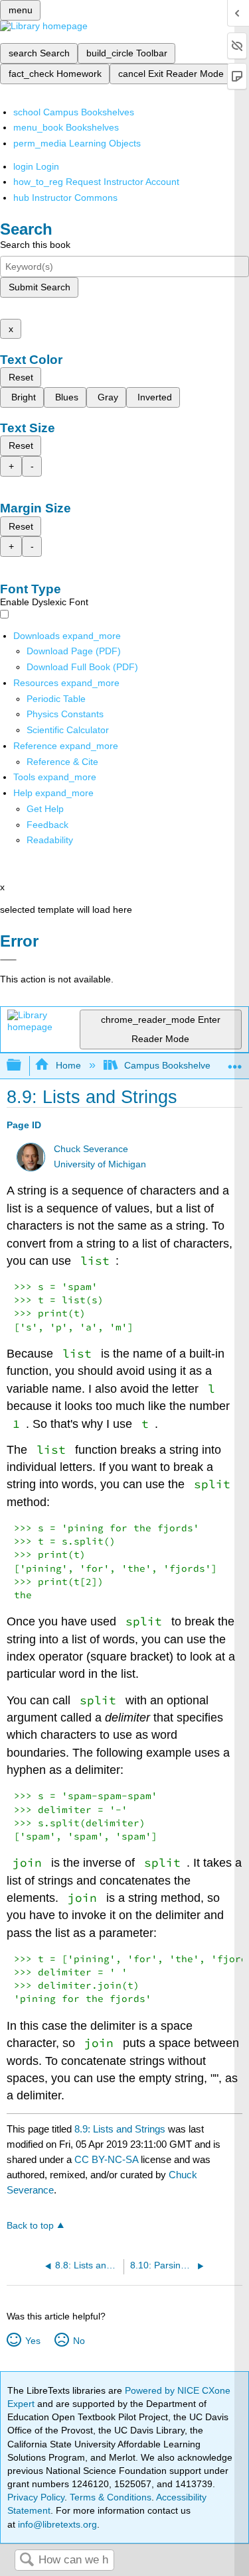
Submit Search (40, 287)
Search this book (35, 245)
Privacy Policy (36, 2497)
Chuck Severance (91, 1149)
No (79, 2341)
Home (68, 1065)
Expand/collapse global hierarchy (23, 1066)
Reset (21, 377)
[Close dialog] (8, 960)
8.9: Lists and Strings (120, 2129)
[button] (47, 825)
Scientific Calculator (68, 730)
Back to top (30, 2226)
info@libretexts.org (56, 2524)
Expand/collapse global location (235, 1062)
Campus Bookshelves (170, 1065)
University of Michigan (100, 1164)
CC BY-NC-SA (108, 2159)
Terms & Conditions (111, 2497)
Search (27, 2560)
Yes (33, 2341)
